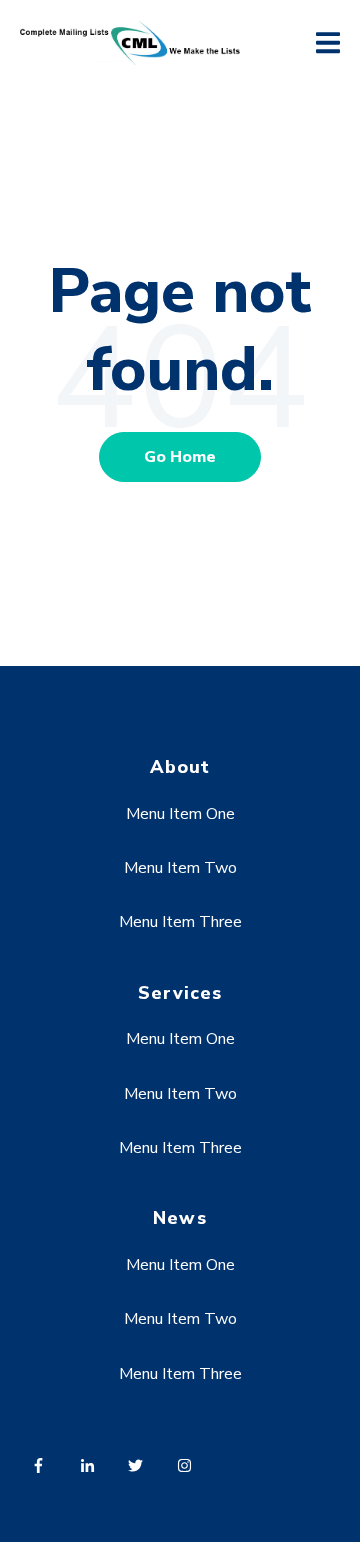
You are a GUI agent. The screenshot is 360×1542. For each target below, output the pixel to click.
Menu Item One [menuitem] (180, 814)
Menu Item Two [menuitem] (180, 868)
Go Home (180, 457)
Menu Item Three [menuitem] (180, 922)
